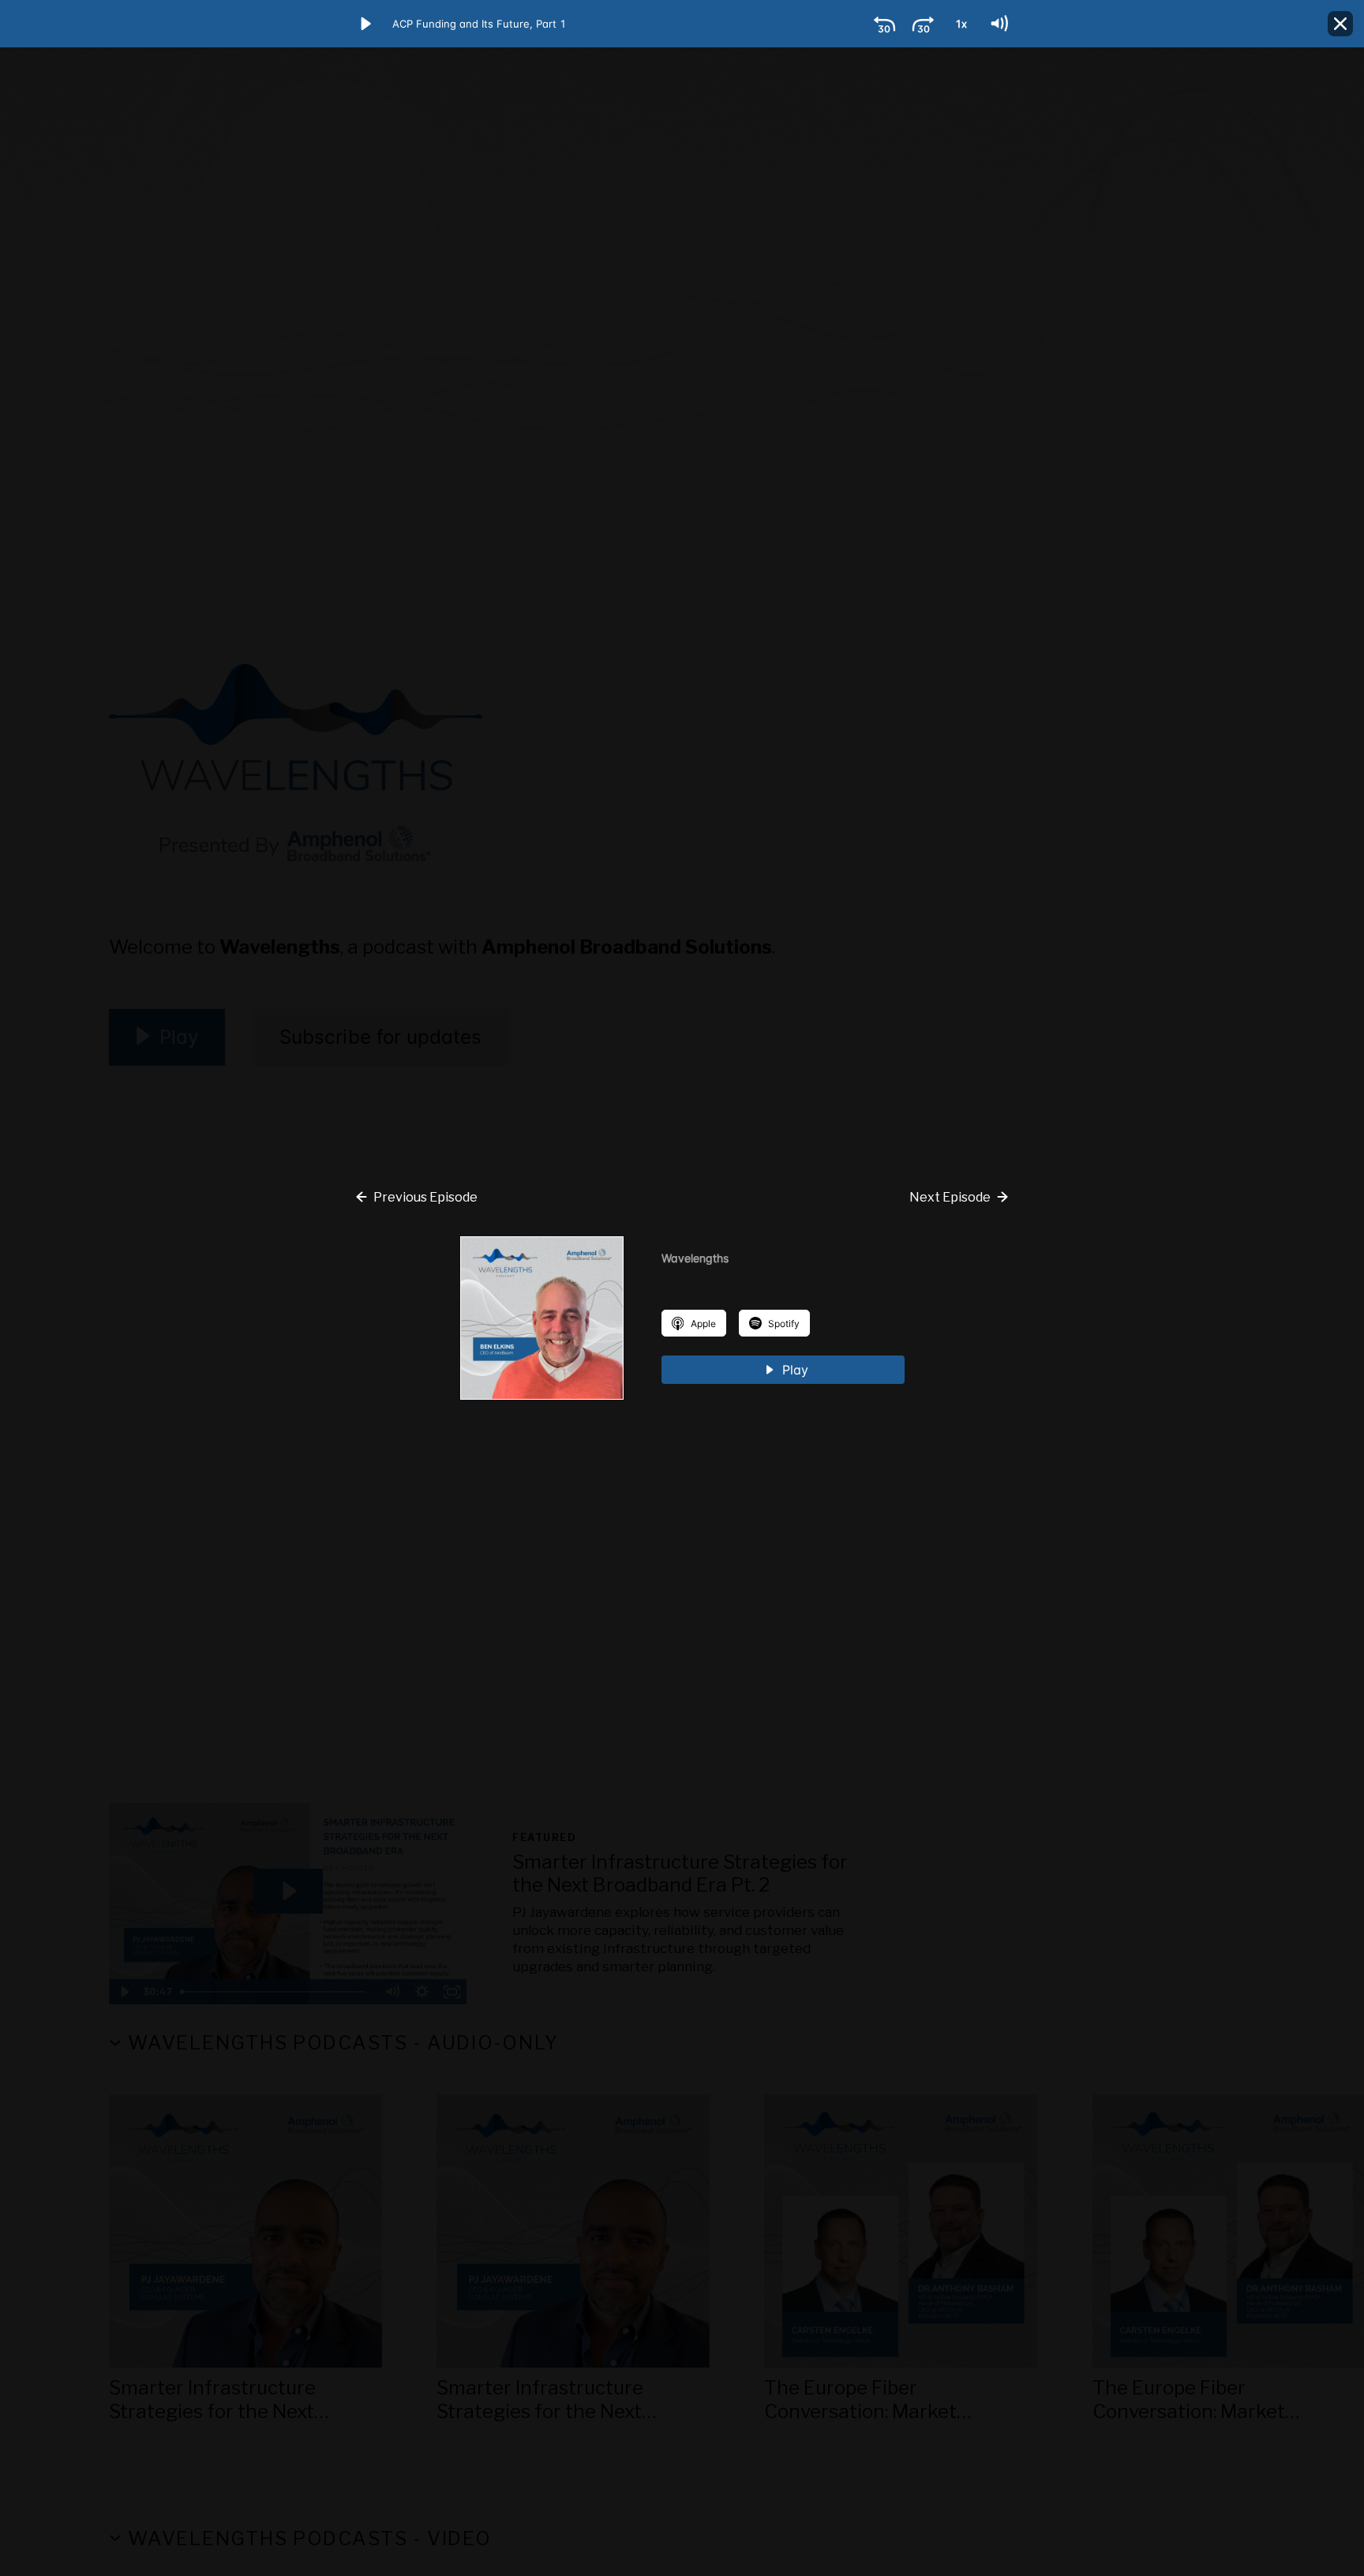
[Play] (365, 24)
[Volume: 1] (999, 24)
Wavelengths (695, 1258)
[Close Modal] (1340, 24)
